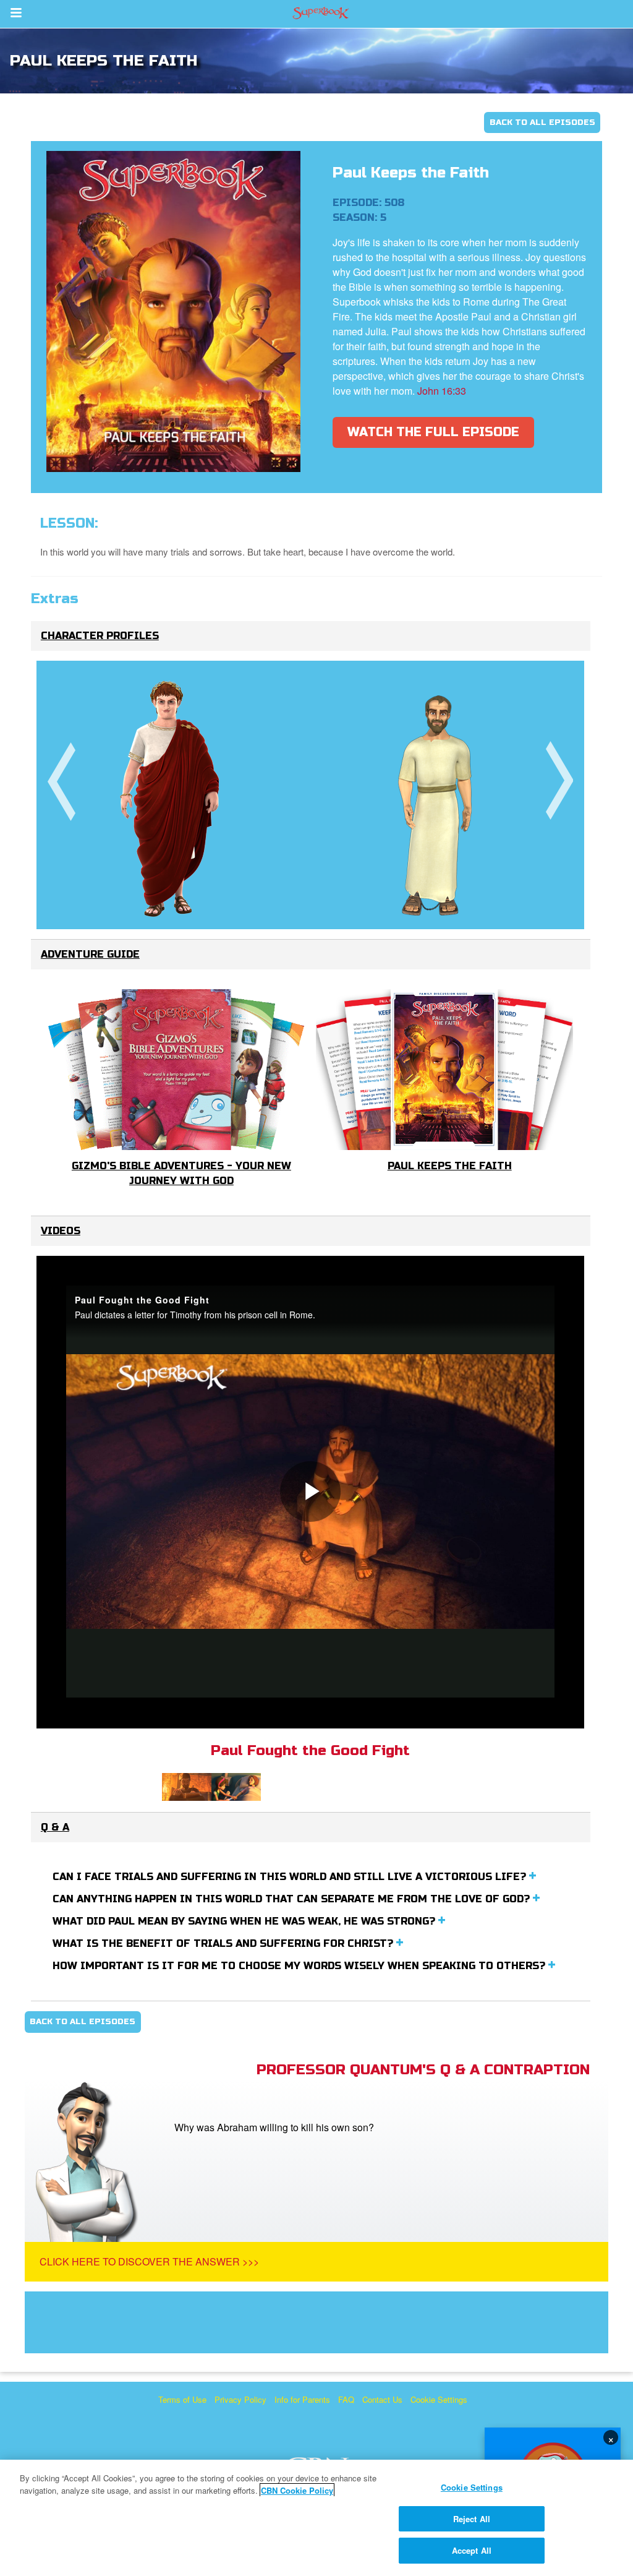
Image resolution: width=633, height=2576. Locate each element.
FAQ (346, 2399)
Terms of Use (182, 2399)
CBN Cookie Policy (297, 2490)
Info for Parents (302, 2399)
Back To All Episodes (542, 122)
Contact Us (382, 2399)
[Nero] (170, 795)
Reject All (472, 2519)
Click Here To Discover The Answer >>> (149, 2261)
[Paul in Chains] (437, 794)
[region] (316, 2518)
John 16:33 (442, 391)
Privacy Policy (240, 2399)
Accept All (472, 2550)
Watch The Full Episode (433, 432)
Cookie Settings (439, 2399)
